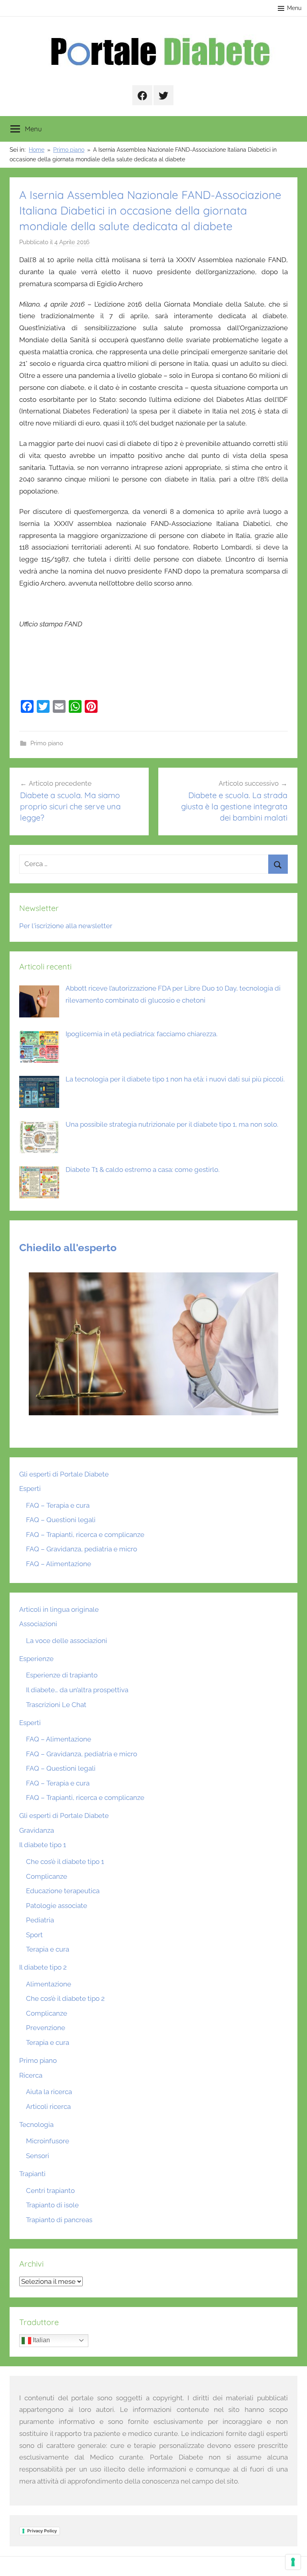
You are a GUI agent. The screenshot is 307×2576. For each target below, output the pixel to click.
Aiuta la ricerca (49, 2092)
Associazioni (38, 1624)
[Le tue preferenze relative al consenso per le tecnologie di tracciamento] (293, 2562)
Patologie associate (57, 1906)
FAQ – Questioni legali (61, 1520)
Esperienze (36, 1659)
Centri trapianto (50, 2191)
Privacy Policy (42, 2531)
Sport (34, 1935)
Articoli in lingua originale (59, 1609)
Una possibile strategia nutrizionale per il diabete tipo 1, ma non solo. (172, 1124)
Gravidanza (37, 1830)
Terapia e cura (48, 1949)
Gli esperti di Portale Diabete (64, 1474)
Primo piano (47, 743)
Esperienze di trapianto (62, 1675)
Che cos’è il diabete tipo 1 (65, 1862)
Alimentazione (49, 1984)
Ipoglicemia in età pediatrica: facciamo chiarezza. (142, 1034)
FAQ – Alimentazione (59, 1564)
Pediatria (40, 1920)
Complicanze (47, 1876)
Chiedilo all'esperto (68, 1248)
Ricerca (31, 2075)
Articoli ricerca (48, 2107)
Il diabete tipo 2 (43, 1967)
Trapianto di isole (52, 2205)
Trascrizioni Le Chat (56, 1705)
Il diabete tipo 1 (43, 1845)
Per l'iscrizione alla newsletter (66, 926)
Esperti (30, 1489)
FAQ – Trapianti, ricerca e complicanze (85, 1535)
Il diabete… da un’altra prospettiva (77, 1690)
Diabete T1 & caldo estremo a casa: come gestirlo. (143, 1170)
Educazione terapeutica (63, 1891)
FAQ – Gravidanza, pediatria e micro (82, 1549)
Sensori (38, 2156)
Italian (41, 2340)
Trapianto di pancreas (59, 2220)
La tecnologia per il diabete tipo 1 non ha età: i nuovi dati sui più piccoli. (175, 1079)
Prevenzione (46, 2028)
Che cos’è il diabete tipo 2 (65, 1998)
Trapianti (32, 2174)
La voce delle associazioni (67, 1641)
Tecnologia (36, 2125)
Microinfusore (48, 2141)
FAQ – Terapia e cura (58, 1505)
